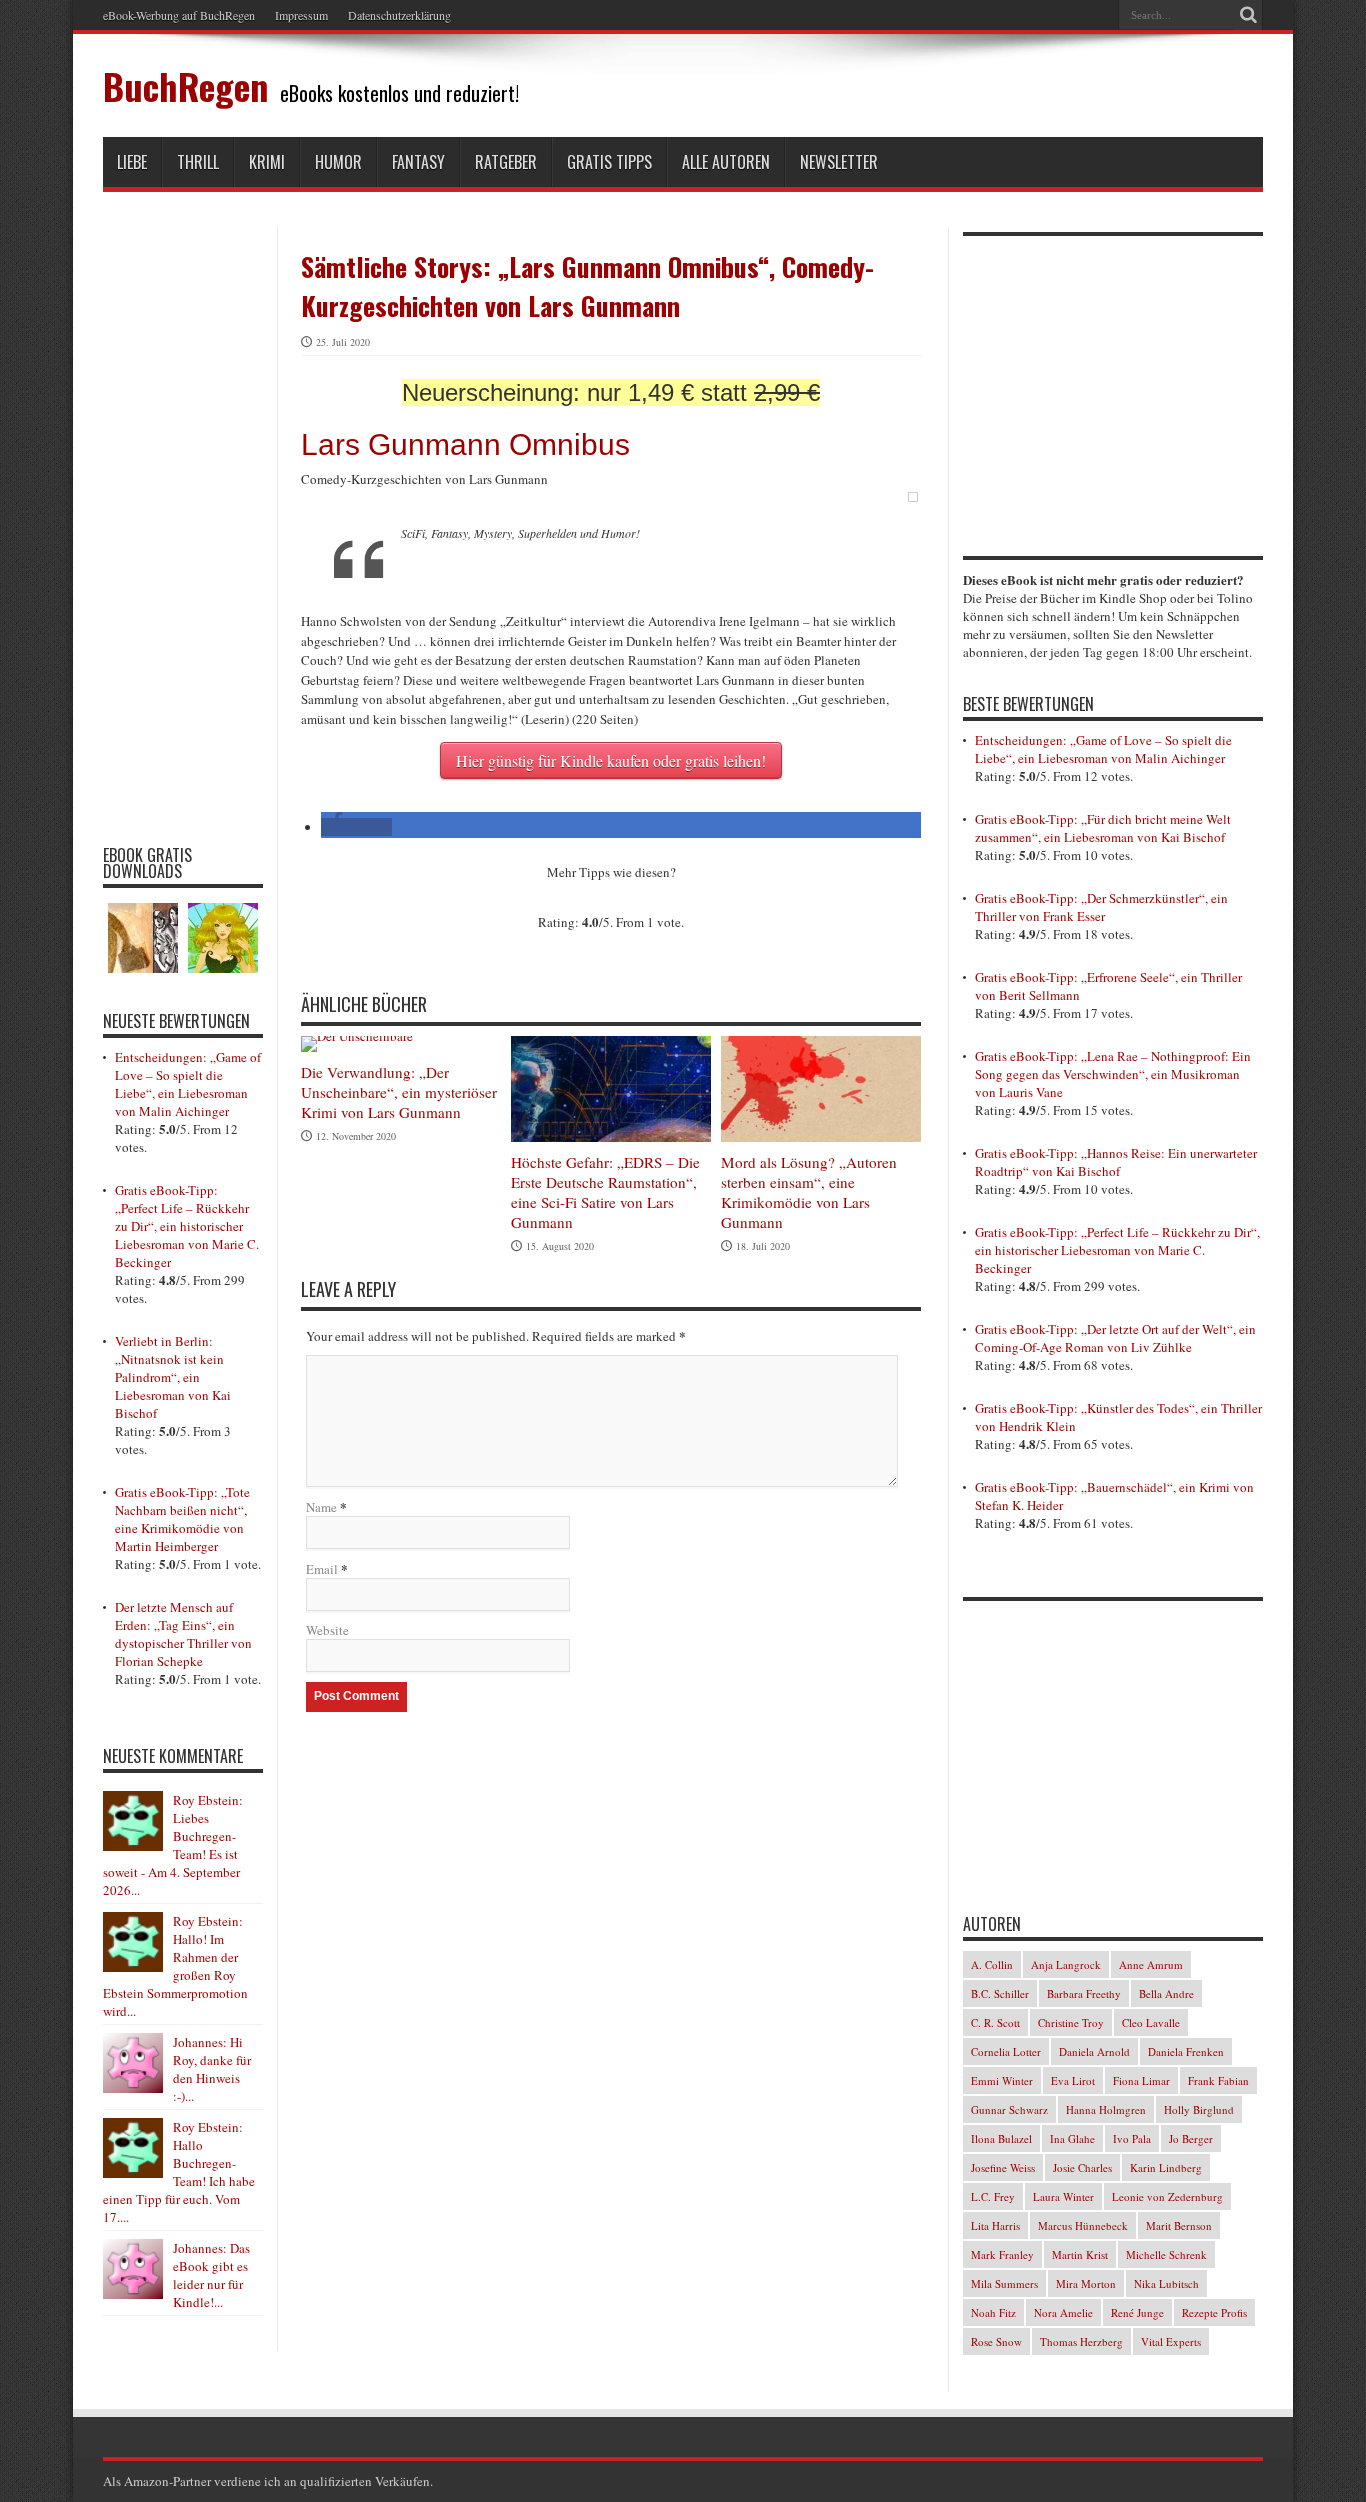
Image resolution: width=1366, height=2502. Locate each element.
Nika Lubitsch (1166, 2283)
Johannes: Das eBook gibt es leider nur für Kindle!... (211, 2275)
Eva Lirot (1073, 2080)
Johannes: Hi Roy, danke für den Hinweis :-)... (212, 2069)
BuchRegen (185, 85)
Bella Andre (1166, 1993)
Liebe (132, 162)
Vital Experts (1171, 2341)
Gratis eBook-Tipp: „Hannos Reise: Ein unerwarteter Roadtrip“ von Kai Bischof (1116, 1162)
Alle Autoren (726, 162)
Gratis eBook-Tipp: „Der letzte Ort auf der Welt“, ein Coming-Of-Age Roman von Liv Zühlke (1115, 1338)
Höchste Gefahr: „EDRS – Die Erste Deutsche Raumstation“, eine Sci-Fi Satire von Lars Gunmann (605, 1192)
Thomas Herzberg (1081, 2341)
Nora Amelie (1063, 2312)
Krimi (267, 162)
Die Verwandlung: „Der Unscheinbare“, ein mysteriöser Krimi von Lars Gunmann (399, 1092)
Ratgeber (506, 162)
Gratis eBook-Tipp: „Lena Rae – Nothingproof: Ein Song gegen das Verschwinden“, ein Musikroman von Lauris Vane (1113, 1074)
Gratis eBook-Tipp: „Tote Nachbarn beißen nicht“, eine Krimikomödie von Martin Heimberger (182, 1519)
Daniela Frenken (1186, 2051)
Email (322, 1569)
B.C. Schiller (1000, 1993)
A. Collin (992, 1964)
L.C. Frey (993, 2196)
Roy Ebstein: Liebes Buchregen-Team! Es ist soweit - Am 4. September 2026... (173, 1845)
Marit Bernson (1179, 2225)
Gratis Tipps (609, 162)
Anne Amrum (1151, 1964)
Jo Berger (1191, 2138)
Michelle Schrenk (1166, 2254)
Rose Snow (996, 2341)
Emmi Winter (1002, 2080)
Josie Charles (1082, 2167)
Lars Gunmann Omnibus (465, 444)
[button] (356, 827)
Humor (338, 162)
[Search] (1248, 15)
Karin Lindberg (1166, 2167)
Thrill (198, 162)
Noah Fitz (993, 2312)
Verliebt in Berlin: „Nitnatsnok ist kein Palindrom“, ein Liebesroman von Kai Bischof (173, 1377)
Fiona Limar (1141, 2080)
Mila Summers (1004, 2283)
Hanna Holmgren (1106, 2109)
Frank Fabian (1218, 2080)
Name (321, 1507)
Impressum (301, 15)
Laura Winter (1063, 2196)
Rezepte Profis (1214, 2312)
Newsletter (839, 162)
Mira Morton (1086, 2283)
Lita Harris (995, 2225)
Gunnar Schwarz (1009, 2109)
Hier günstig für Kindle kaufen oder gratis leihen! (611, 760)
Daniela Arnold (1094, 2051)
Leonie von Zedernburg (1167, 2196)
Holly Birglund (1199, 2109)
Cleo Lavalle (1151, 2022)
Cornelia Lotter (1006, 2051)
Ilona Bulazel (1001, 2138)
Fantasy (418, 162)
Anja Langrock (1066, 1964)
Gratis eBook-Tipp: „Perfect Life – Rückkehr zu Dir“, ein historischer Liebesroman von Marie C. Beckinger (187, 1226)
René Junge (1137, 2312)
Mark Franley (1002, 2254)
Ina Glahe (1072, 2138)
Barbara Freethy (1084, 1993)
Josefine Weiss (1003, 2167)
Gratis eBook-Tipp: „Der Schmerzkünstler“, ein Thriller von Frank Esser (1101, 907)
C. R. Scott (995, 2022)
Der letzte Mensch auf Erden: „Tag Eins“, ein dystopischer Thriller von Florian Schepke (183, 1634)
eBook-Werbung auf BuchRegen (179, 15)
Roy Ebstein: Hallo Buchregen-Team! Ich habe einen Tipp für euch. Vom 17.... (179, 2172)
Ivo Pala (1132, 2138)
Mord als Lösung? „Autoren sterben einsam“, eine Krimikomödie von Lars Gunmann (809, 1192)
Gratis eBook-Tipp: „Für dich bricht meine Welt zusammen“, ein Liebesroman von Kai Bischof (1103, 828)
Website (327, 1630)
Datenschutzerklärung (399, 15)
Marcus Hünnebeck (1083, 2225)
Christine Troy (1071, 2022)
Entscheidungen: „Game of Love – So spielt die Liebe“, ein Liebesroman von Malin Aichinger (188, 1084)
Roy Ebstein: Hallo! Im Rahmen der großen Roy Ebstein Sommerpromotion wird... (175, 1966)
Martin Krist (1080, 2254)
